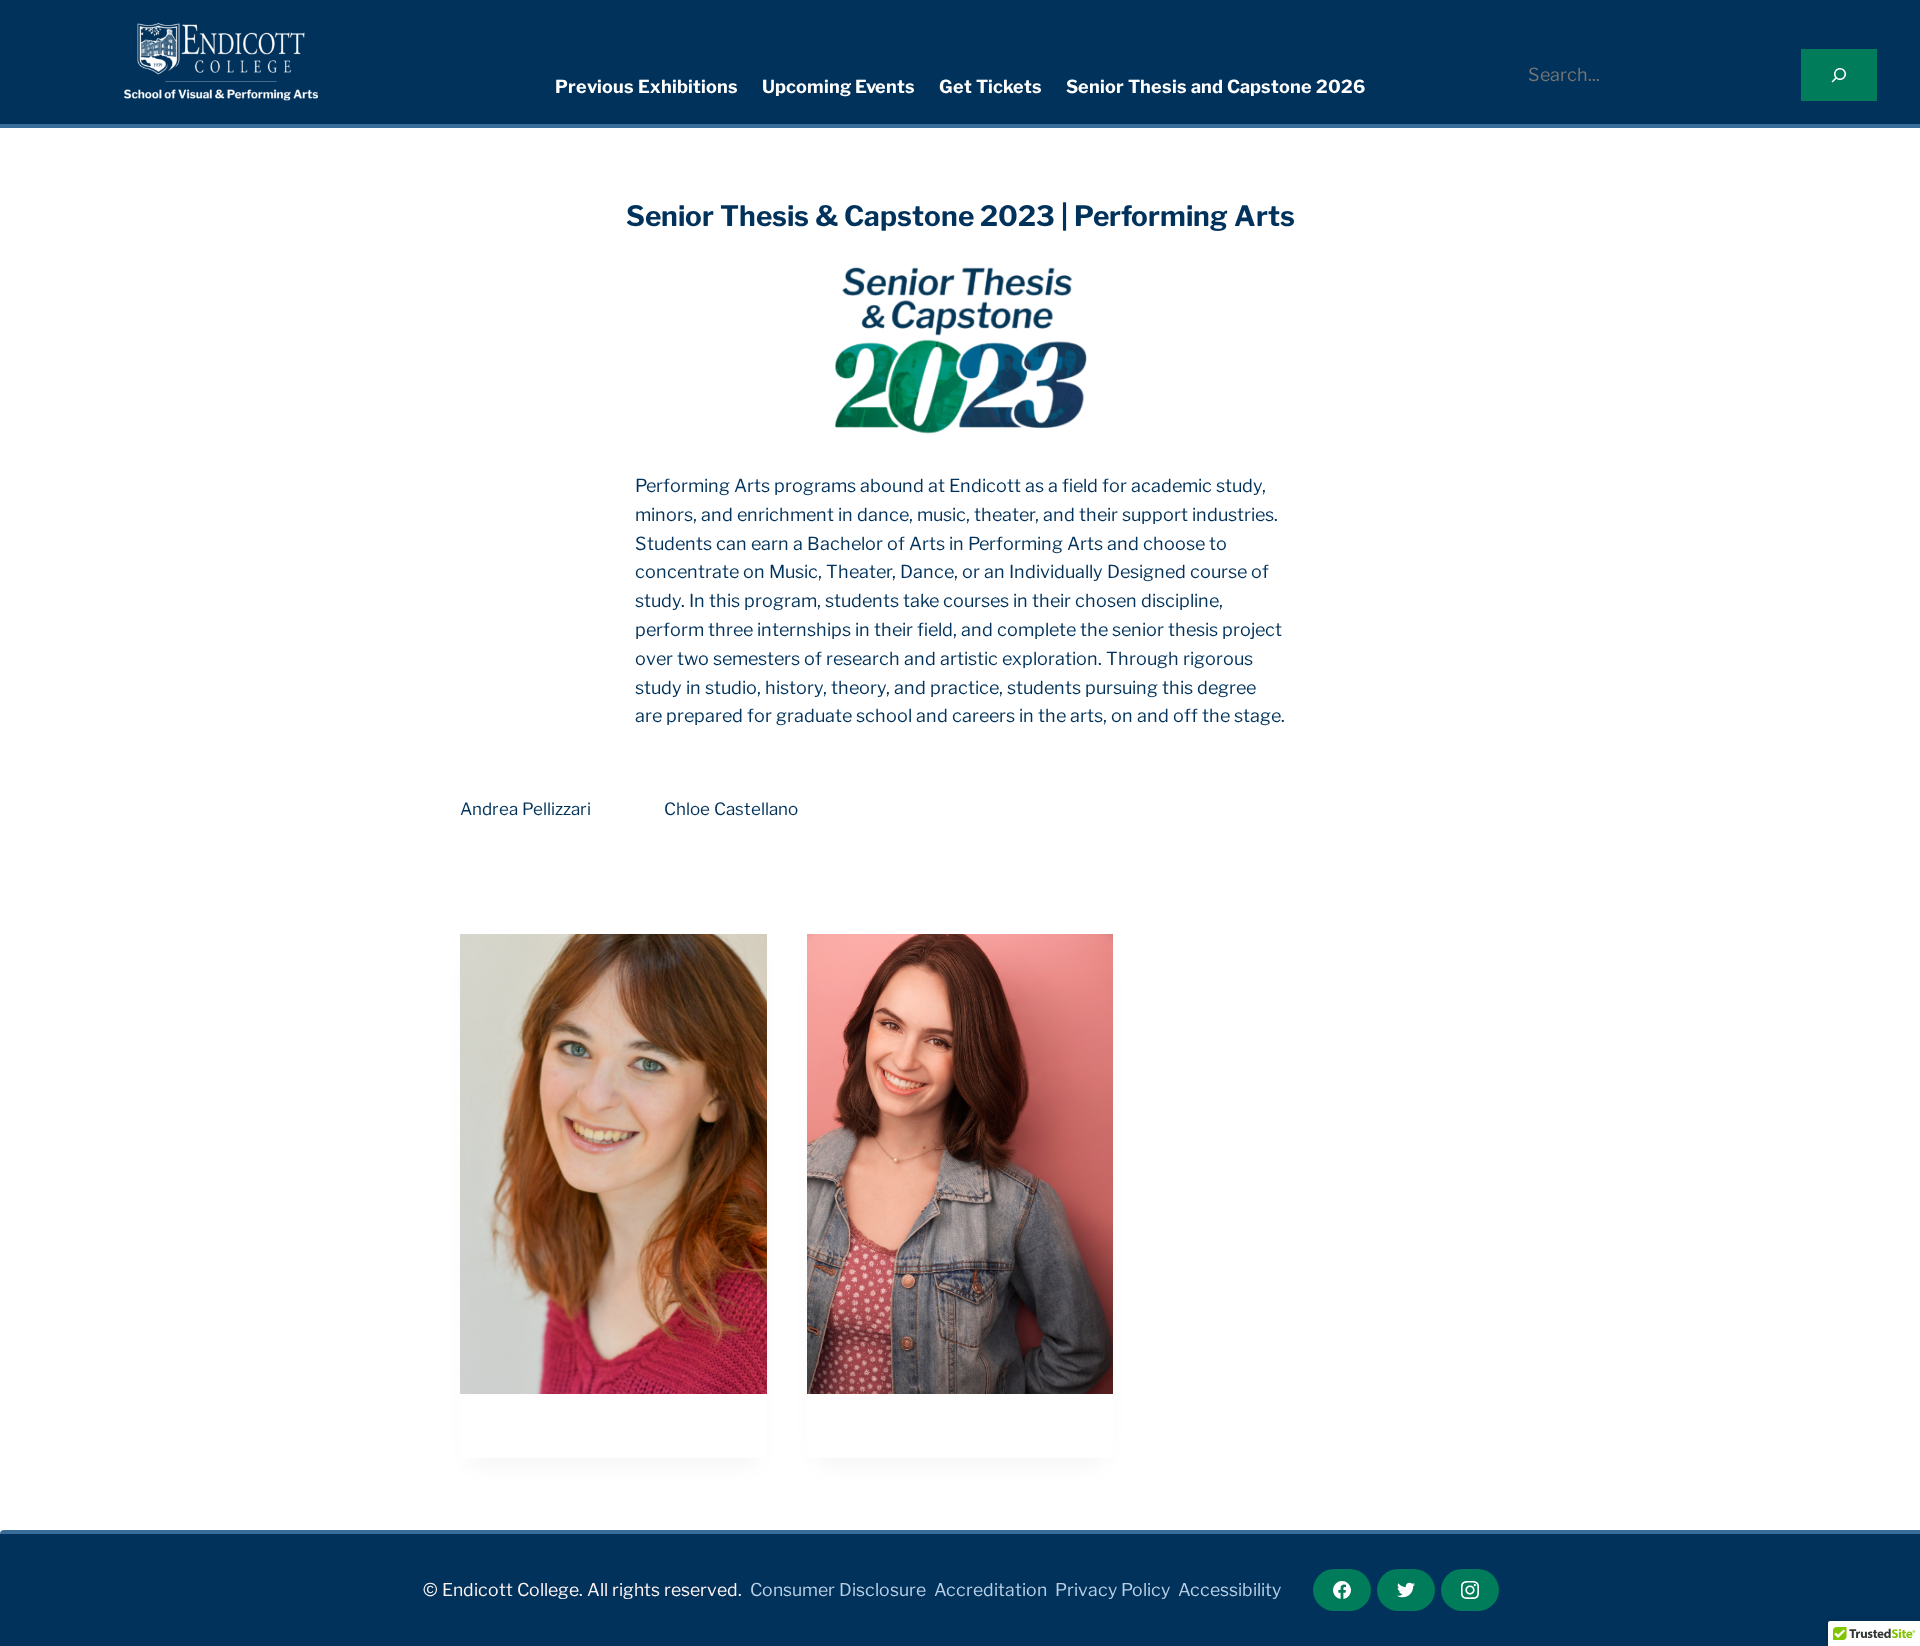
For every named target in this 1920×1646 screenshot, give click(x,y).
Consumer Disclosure (838, 1589)
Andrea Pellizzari (525, 809)
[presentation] (613, 1164)
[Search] (1839, 75)
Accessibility (1229, 1589)
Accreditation (990, 1589)
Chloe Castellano (731, 809)
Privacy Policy (1112, 1589)
